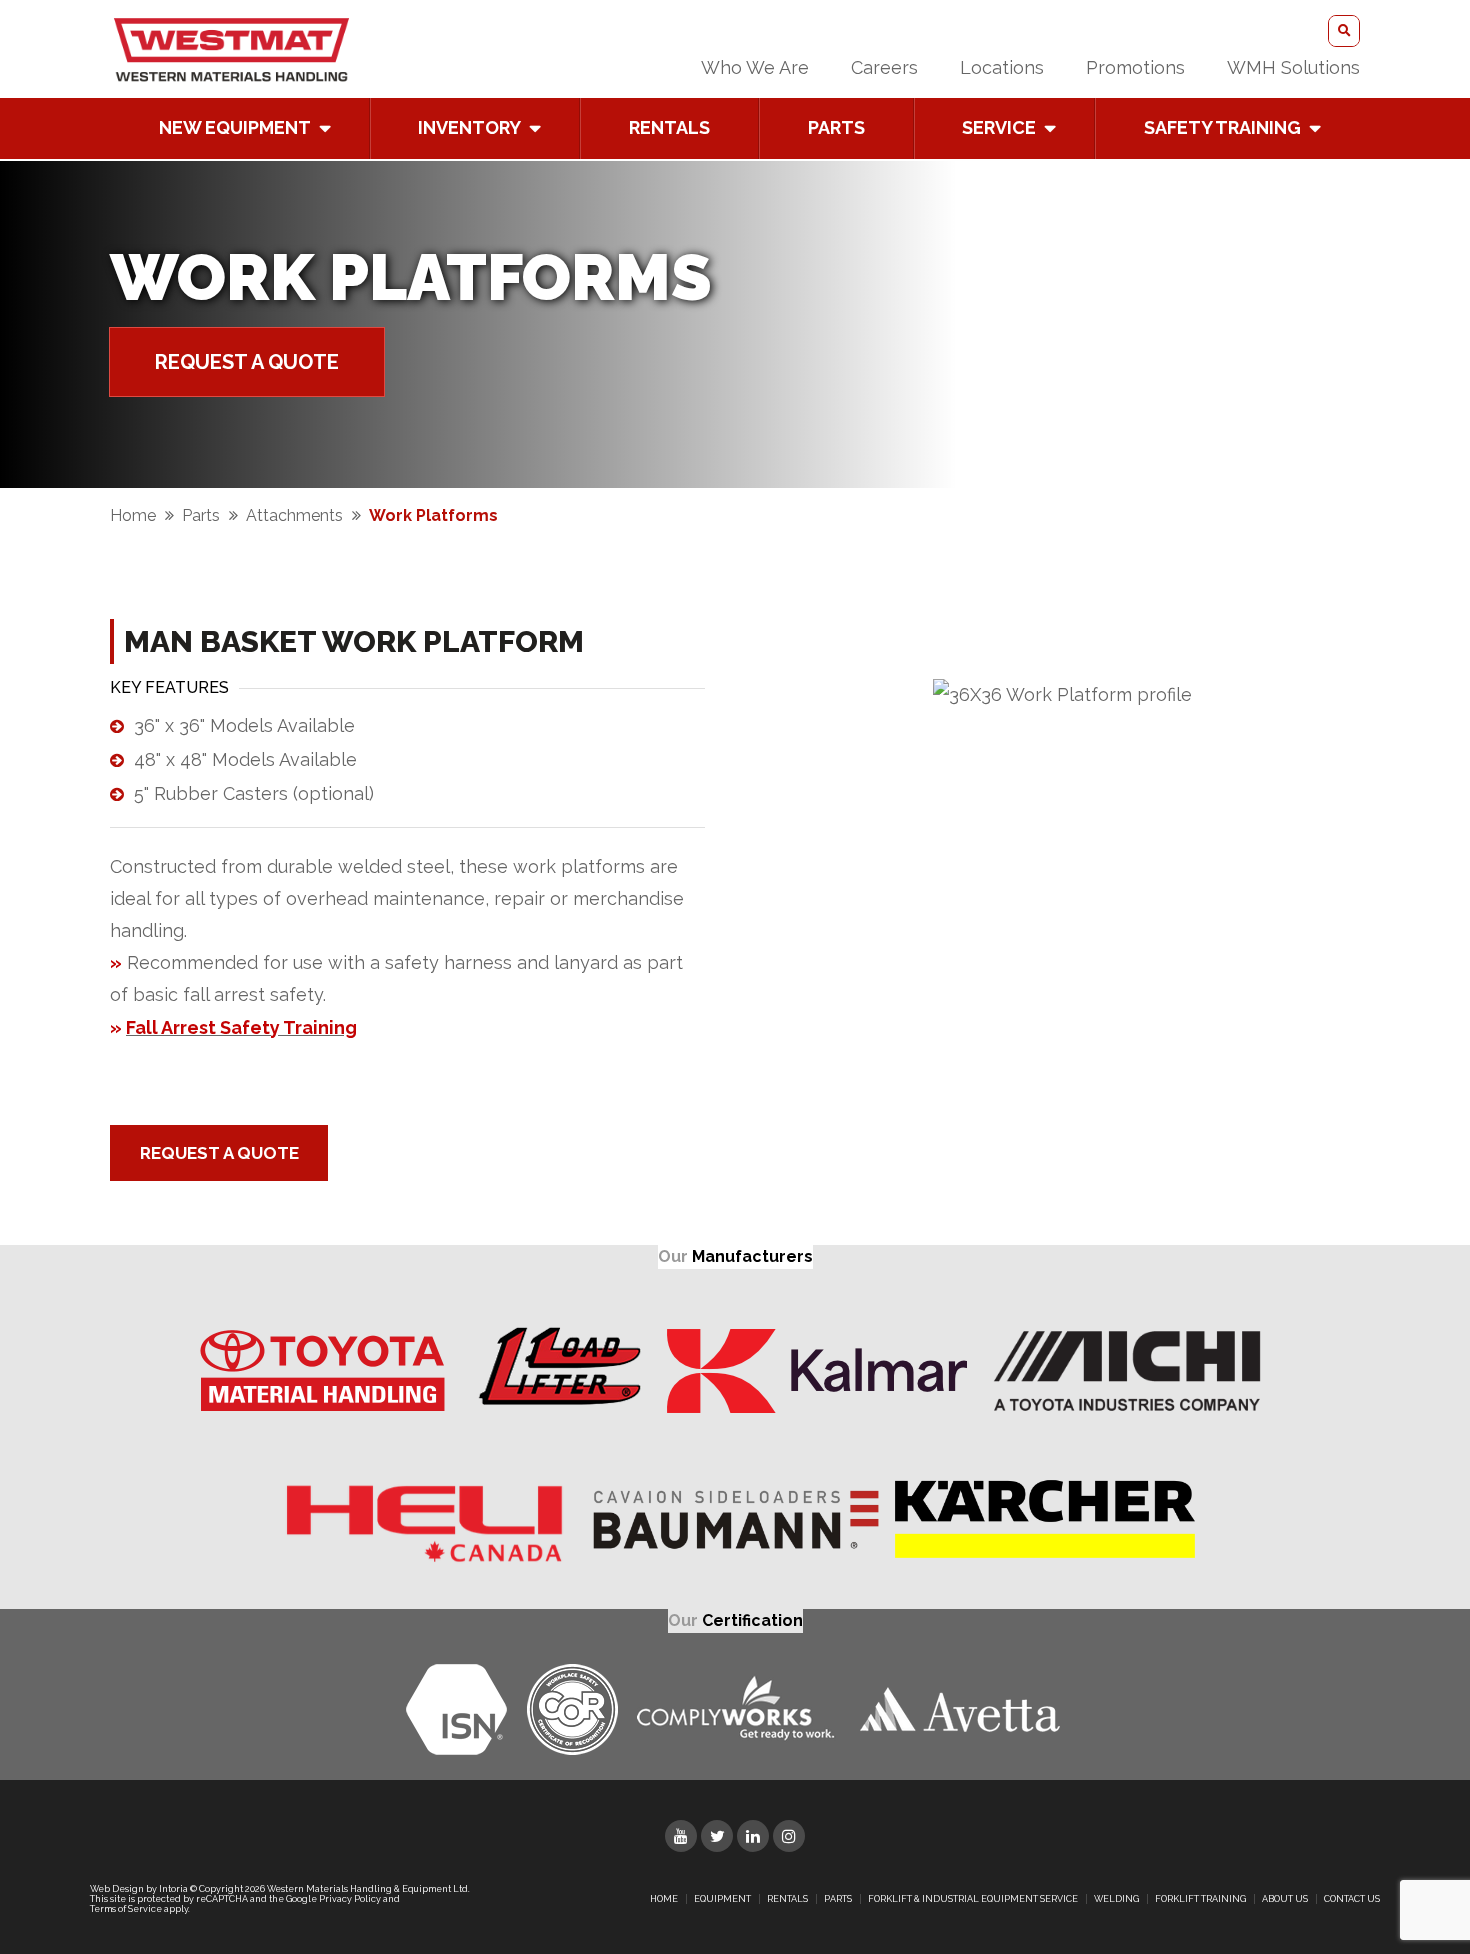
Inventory (469, 127)
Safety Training (1222, 127)
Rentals (669, 127)
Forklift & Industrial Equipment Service (973, 1899)
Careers (884, 67)
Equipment (722, 1899)
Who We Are (755, 67)
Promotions (1135, 67)
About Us (1285, 1899)
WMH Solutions (1293, 67)
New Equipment (235, 127)
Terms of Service (126, 1909)
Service (999, 127)
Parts (836, 127)
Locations (1002, 67)
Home (133, 515)
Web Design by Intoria (139, 1889)
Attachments (294, 515)
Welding (1116, 1899)
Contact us (1352, 1899)
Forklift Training (1200, 1899)
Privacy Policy (350, 1899)
